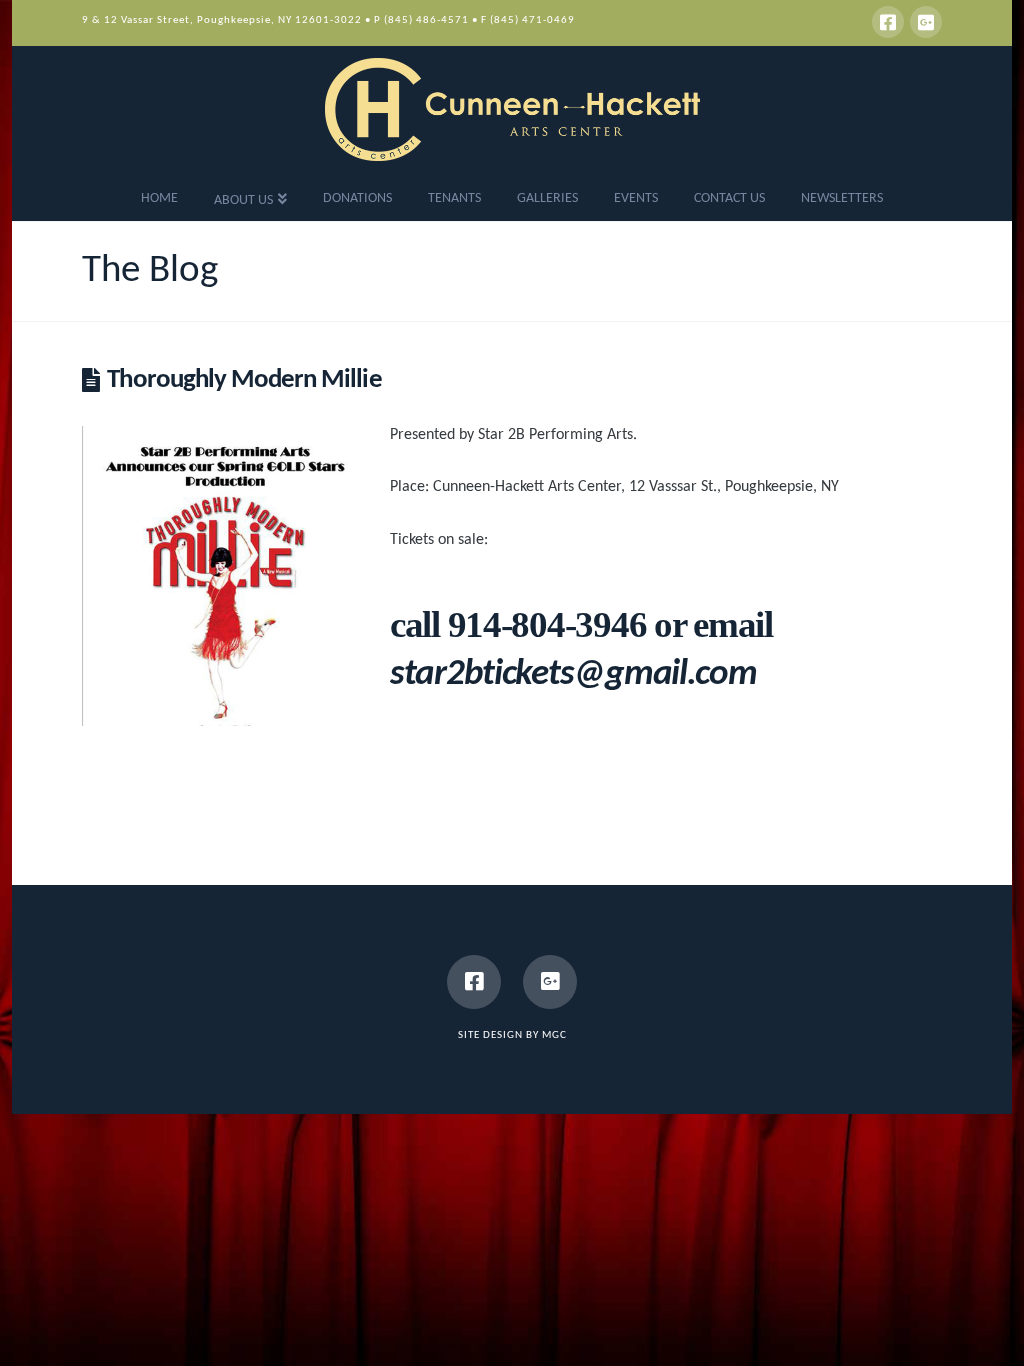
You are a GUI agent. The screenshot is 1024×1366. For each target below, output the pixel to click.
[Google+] (926, 22)
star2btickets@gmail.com (573, 675)
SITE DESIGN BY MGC (512, 1035)
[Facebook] (888, 22)
